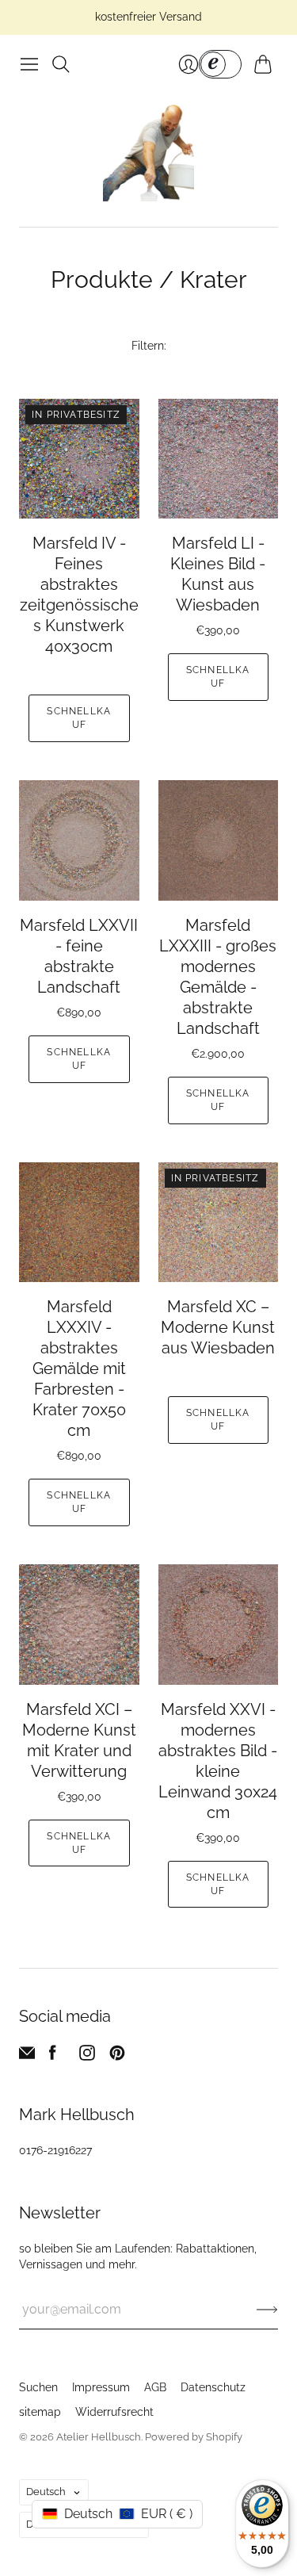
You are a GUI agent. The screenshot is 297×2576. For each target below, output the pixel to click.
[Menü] (29, 64)
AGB (155, 2387)
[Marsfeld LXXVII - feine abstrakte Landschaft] (79, 840)
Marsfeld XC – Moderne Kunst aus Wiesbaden (218, 1327)
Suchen (38, 2387)
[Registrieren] (267, 2310)
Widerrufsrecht (114, 2412)
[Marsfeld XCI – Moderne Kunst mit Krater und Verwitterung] (79, 1625)
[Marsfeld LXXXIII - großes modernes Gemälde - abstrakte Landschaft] (219, 840)
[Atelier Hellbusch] (148, 153)
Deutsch (46, 2492)
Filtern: (149, 346)
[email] (27, 2056)
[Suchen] (61, 64)
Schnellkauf (79, 718)
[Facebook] (53, 2056)
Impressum (101, 2387)
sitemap (40, 2412)
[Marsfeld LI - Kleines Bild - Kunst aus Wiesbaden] (219, 459)
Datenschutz (213, 2387)
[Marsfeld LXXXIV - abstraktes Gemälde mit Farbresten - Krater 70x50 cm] (79, 1223)
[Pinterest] (117, 2056)
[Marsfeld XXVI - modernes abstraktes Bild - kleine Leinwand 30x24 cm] (219, 1625)
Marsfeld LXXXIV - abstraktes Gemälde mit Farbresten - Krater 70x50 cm (79, 1368)
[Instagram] (87, 2056)
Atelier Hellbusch (99, 2437)
